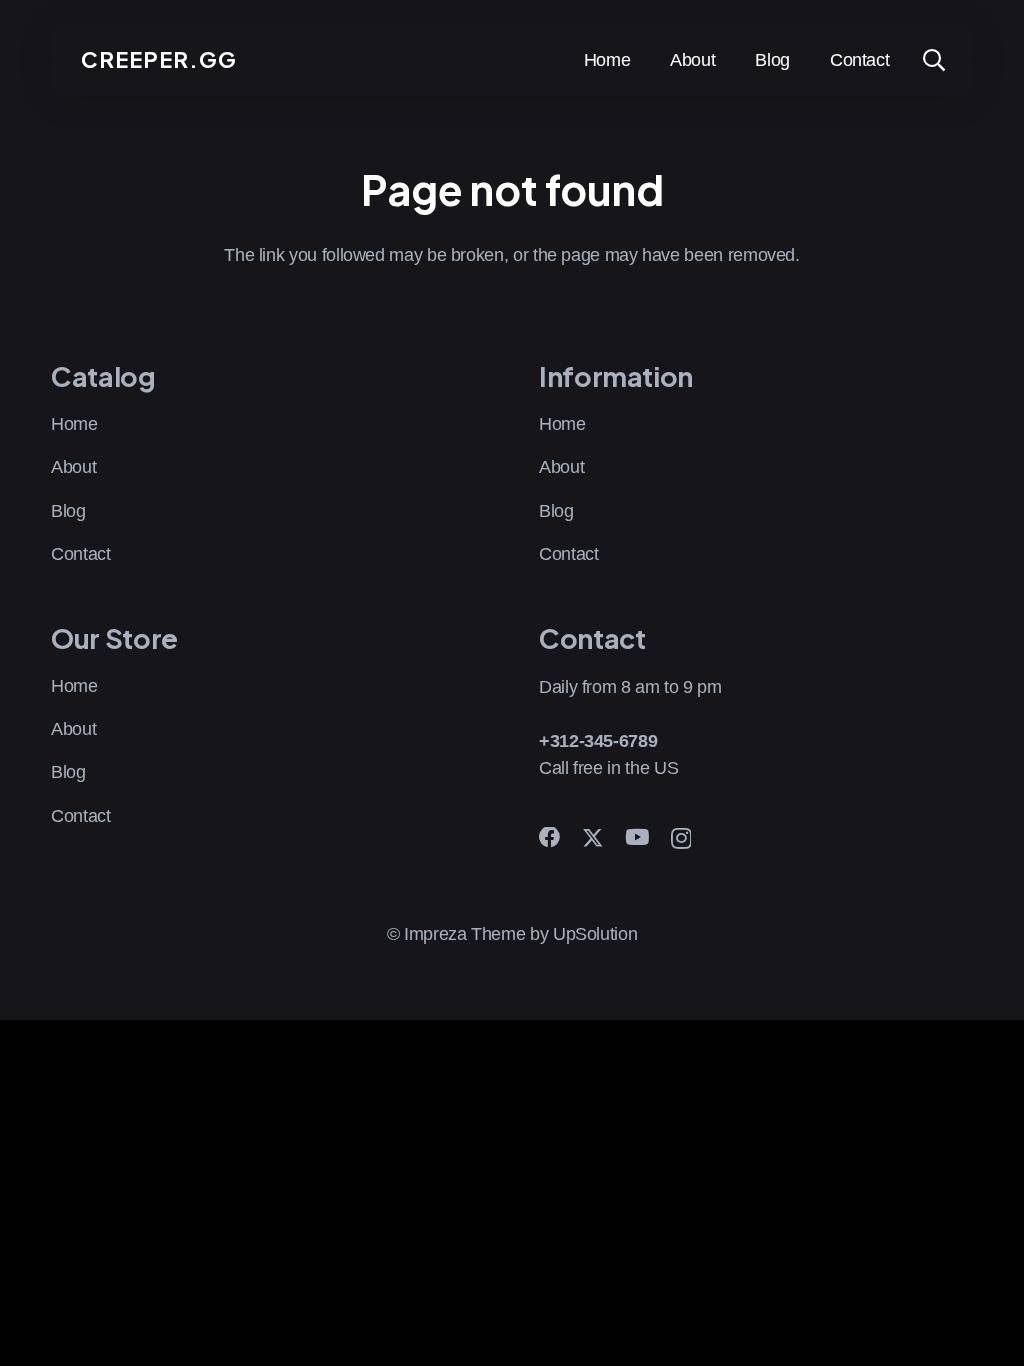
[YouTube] (637, 838)
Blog (68, 511)
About (73, 467)
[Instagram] (681, 839)
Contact (80, 554)
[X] (593, 838)
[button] (933, 60)
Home (74, 424)
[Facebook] (550, 838)
